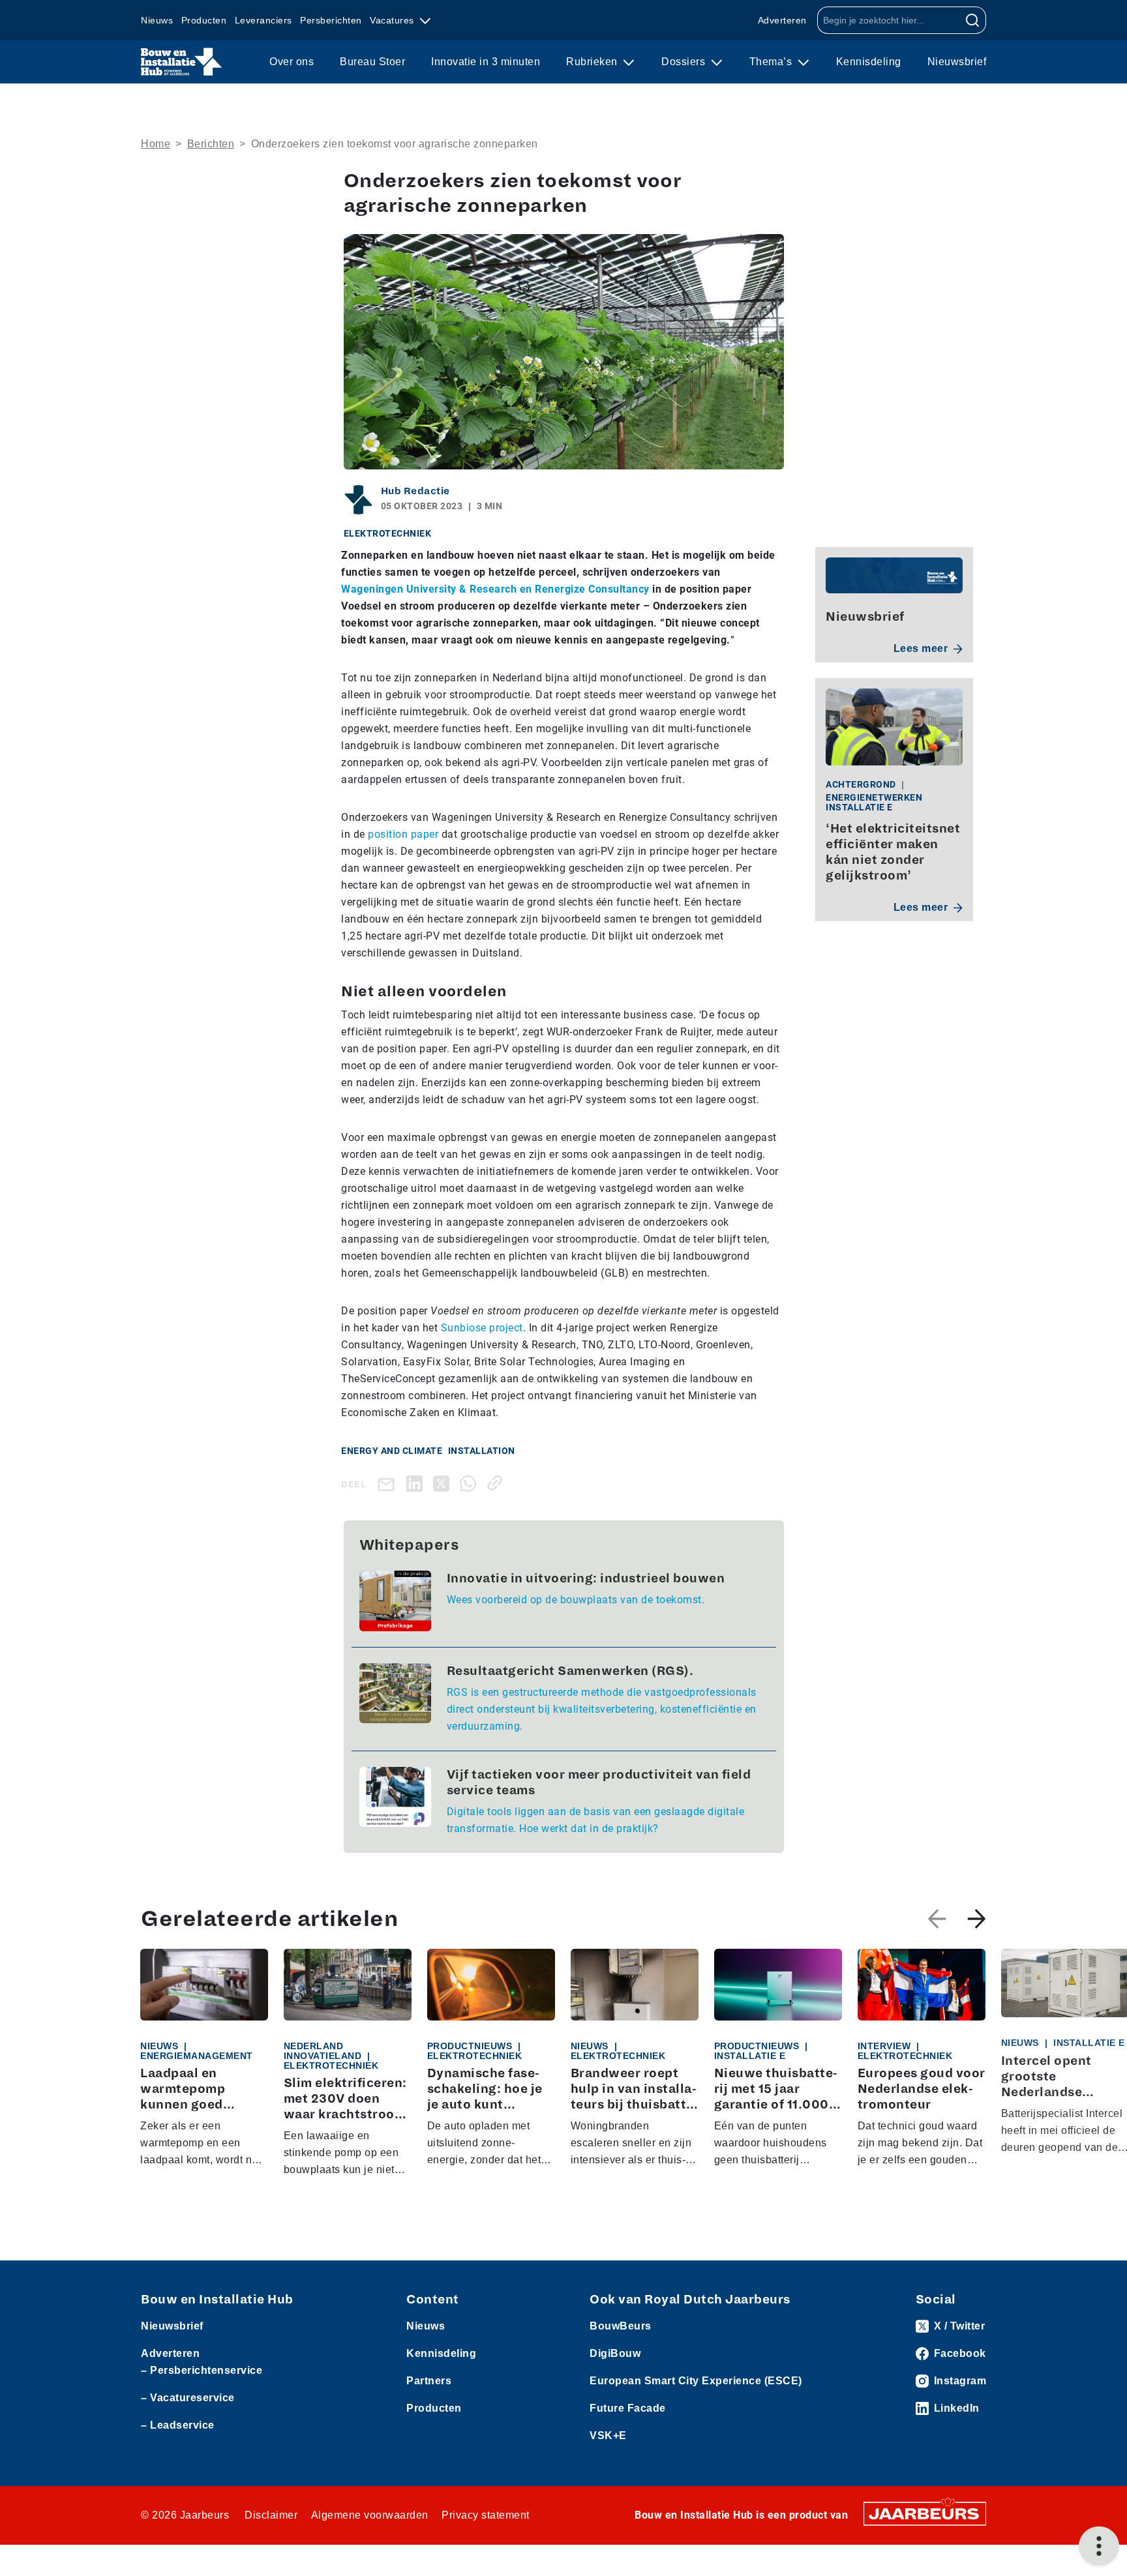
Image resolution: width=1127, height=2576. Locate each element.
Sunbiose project (482, 1328)
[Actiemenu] (1099, 2546)
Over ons (292, 62)
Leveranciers (263, 20)
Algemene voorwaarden (370, 2515)
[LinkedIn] (417, 1483)
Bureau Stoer (372, 62)
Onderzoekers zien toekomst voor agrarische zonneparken (395, 144)
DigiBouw (615, 2353)
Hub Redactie (415, 491)
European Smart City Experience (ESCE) (696, 2381)
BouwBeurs (621, 2326)
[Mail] (389, 1484)
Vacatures (393, 20)
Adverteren (782, 20)
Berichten (211, 144)
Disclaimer (271, 2515)
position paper (403, 834)
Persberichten (331, 20)
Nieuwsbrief (957, 62)
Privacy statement (486, 2515)
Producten (204, 20)
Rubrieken (593, 62)
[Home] (182, 62)
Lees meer (921, 648)
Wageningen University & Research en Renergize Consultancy (495, 589)
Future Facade (628, 2408)
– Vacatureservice (188, 2398)
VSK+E (608, 2435)
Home (156, 144)
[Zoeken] (973, 20)
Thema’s (772, 62)
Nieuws (157, 20)
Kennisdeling (869, 62)
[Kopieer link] (497, 1483)
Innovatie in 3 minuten (486, 62)
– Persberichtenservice (202, 2370)
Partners (429, 2381)
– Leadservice (178, 2425)
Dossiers (685, 62)
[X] (444, 1483)
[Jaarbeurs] (925, 2513)
